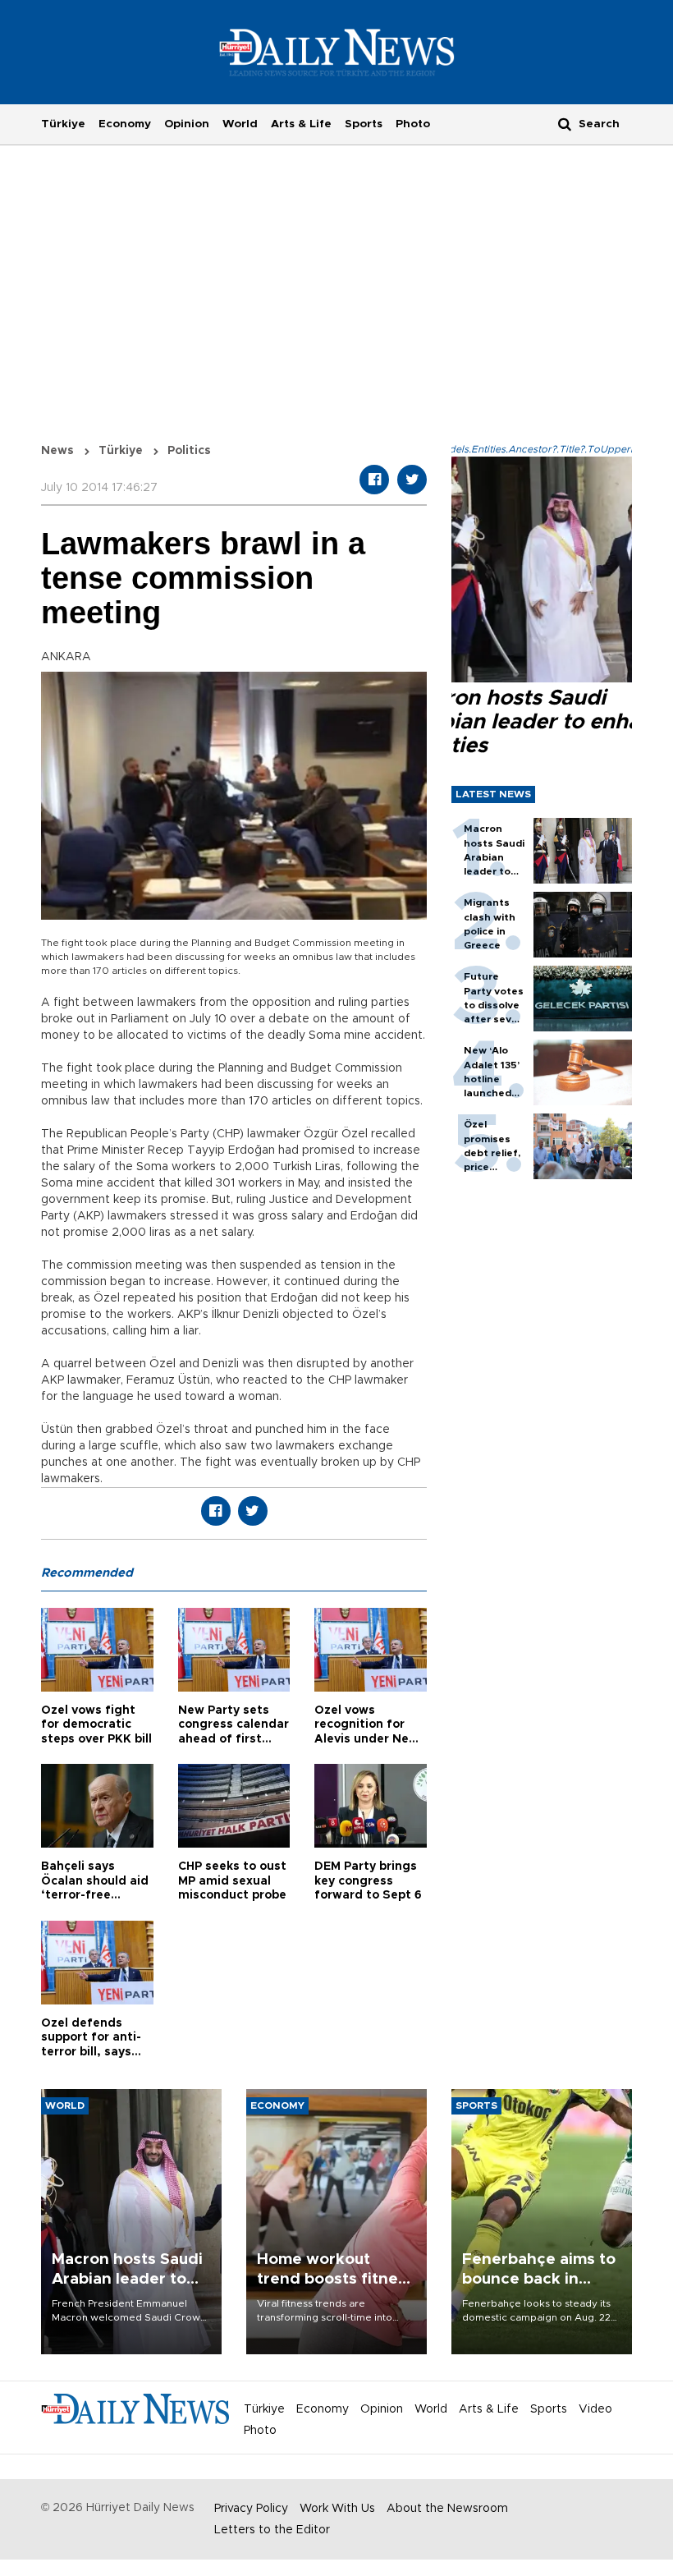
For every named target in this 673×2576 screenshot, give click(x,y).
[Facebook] (374, 480)
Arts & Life (301, 124)
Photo (413, 124)
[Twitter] (412, 480)
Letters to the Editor (272, 2530)
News (57, 451)
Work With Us (337, 2509)
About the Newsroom (447, 2509)
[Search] (565, 124)
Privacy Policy (251, 2509)
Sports (364, 124)
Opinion (187, 124)
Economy (125, 124)
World (240, 124)
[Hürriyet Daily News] (337, 52)
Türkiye (63, 124)
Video (595, 2409)
